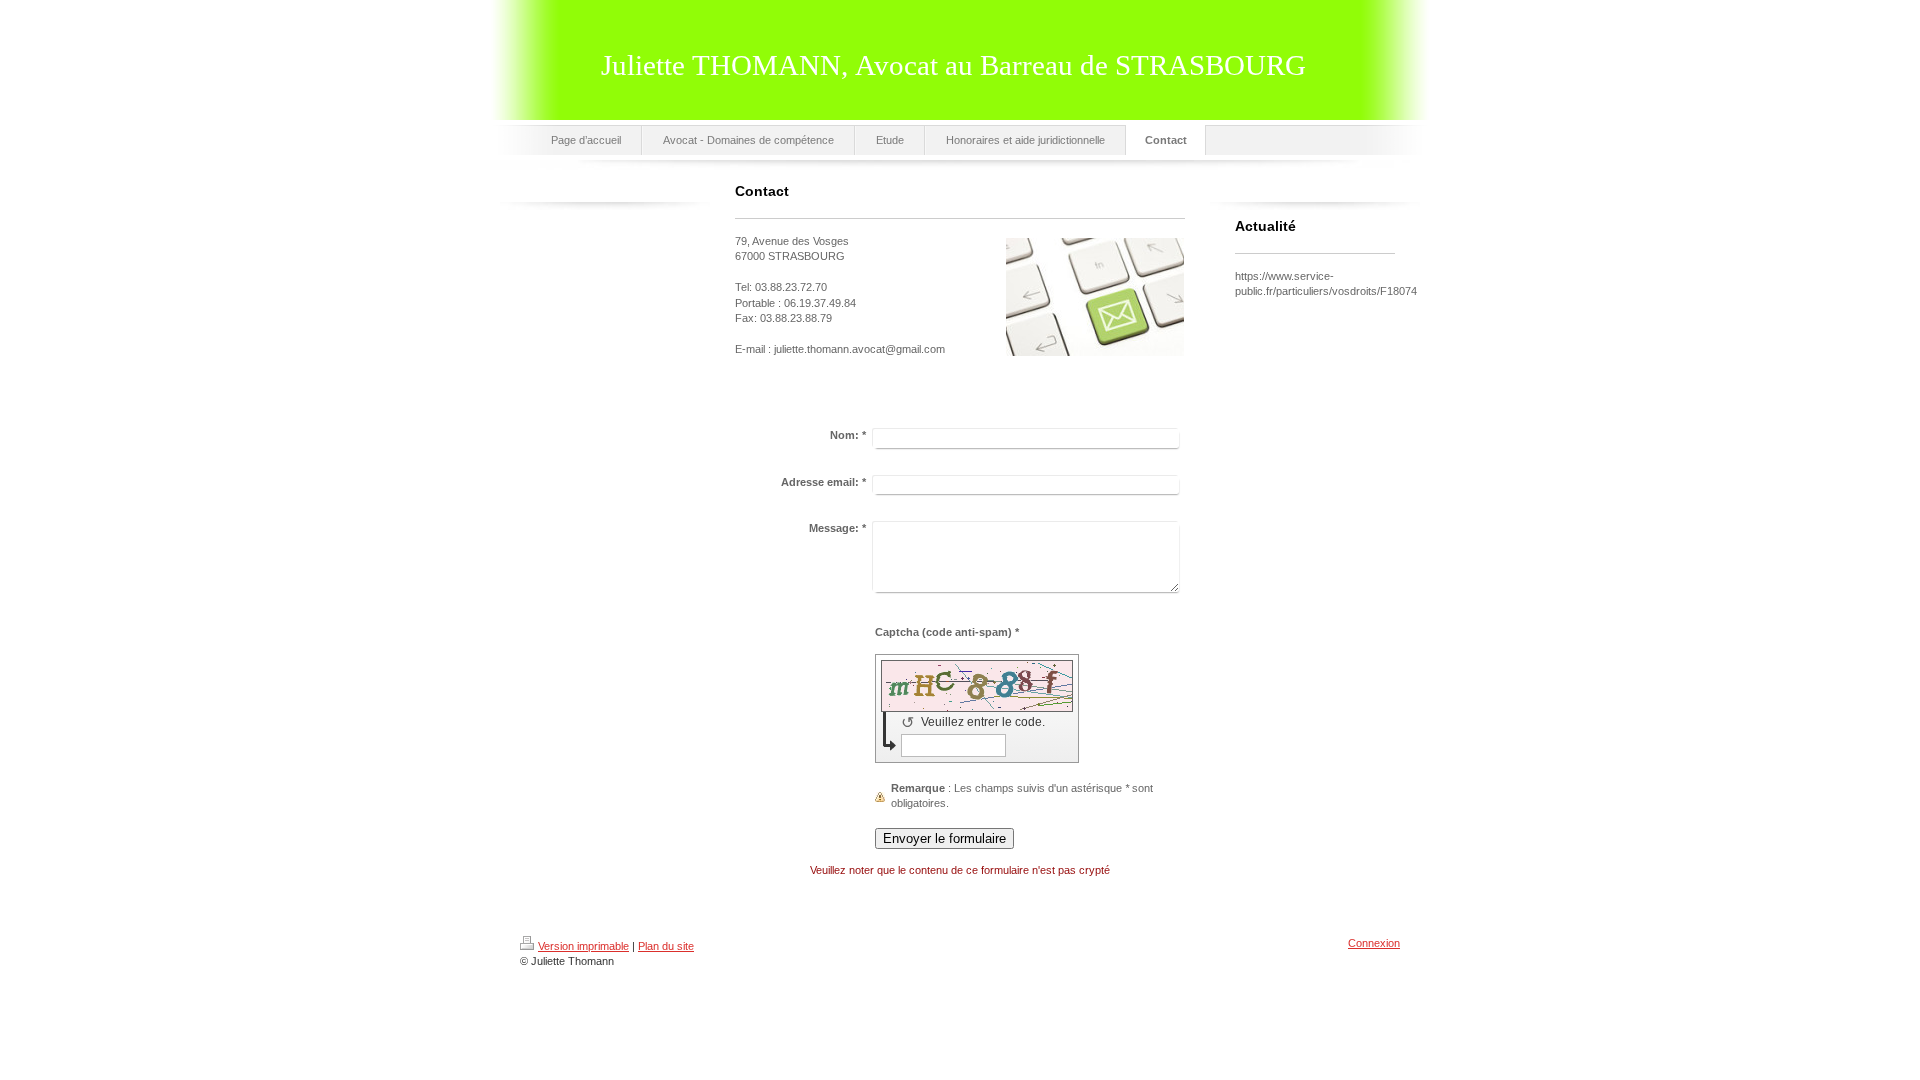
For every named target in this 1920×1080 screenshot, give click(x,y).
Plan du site (666, 946)
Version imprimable (583, 946)
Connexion (1374, 943)
